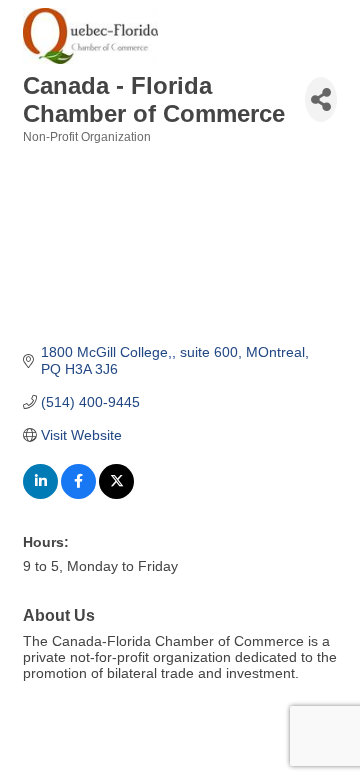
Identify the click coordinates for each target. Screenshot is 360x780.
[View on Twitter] (116, 494)
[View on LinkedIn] (40, 494)
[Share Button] (321, 99)
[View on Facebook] (78, 494)
